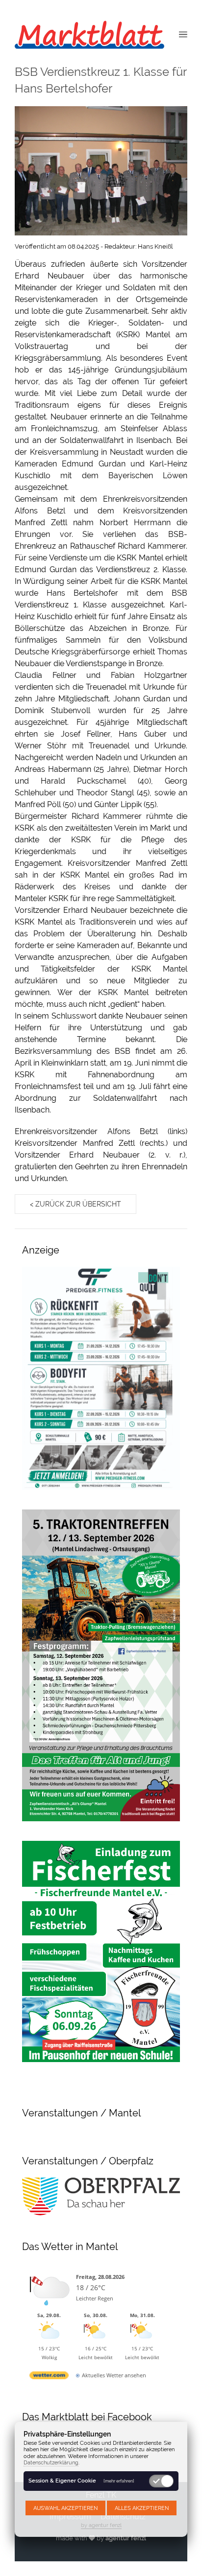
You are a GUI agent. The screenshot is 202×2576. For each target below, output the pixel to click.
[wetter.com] (49, 2377)
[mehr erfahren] (119, 2481)
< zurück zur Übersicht (76, 1204)
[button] (183, 34)
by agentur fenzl (101, 2525)
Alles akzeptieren (142, 2508)
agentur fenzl (126, 2538)
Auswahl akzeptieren (65, 2508)
